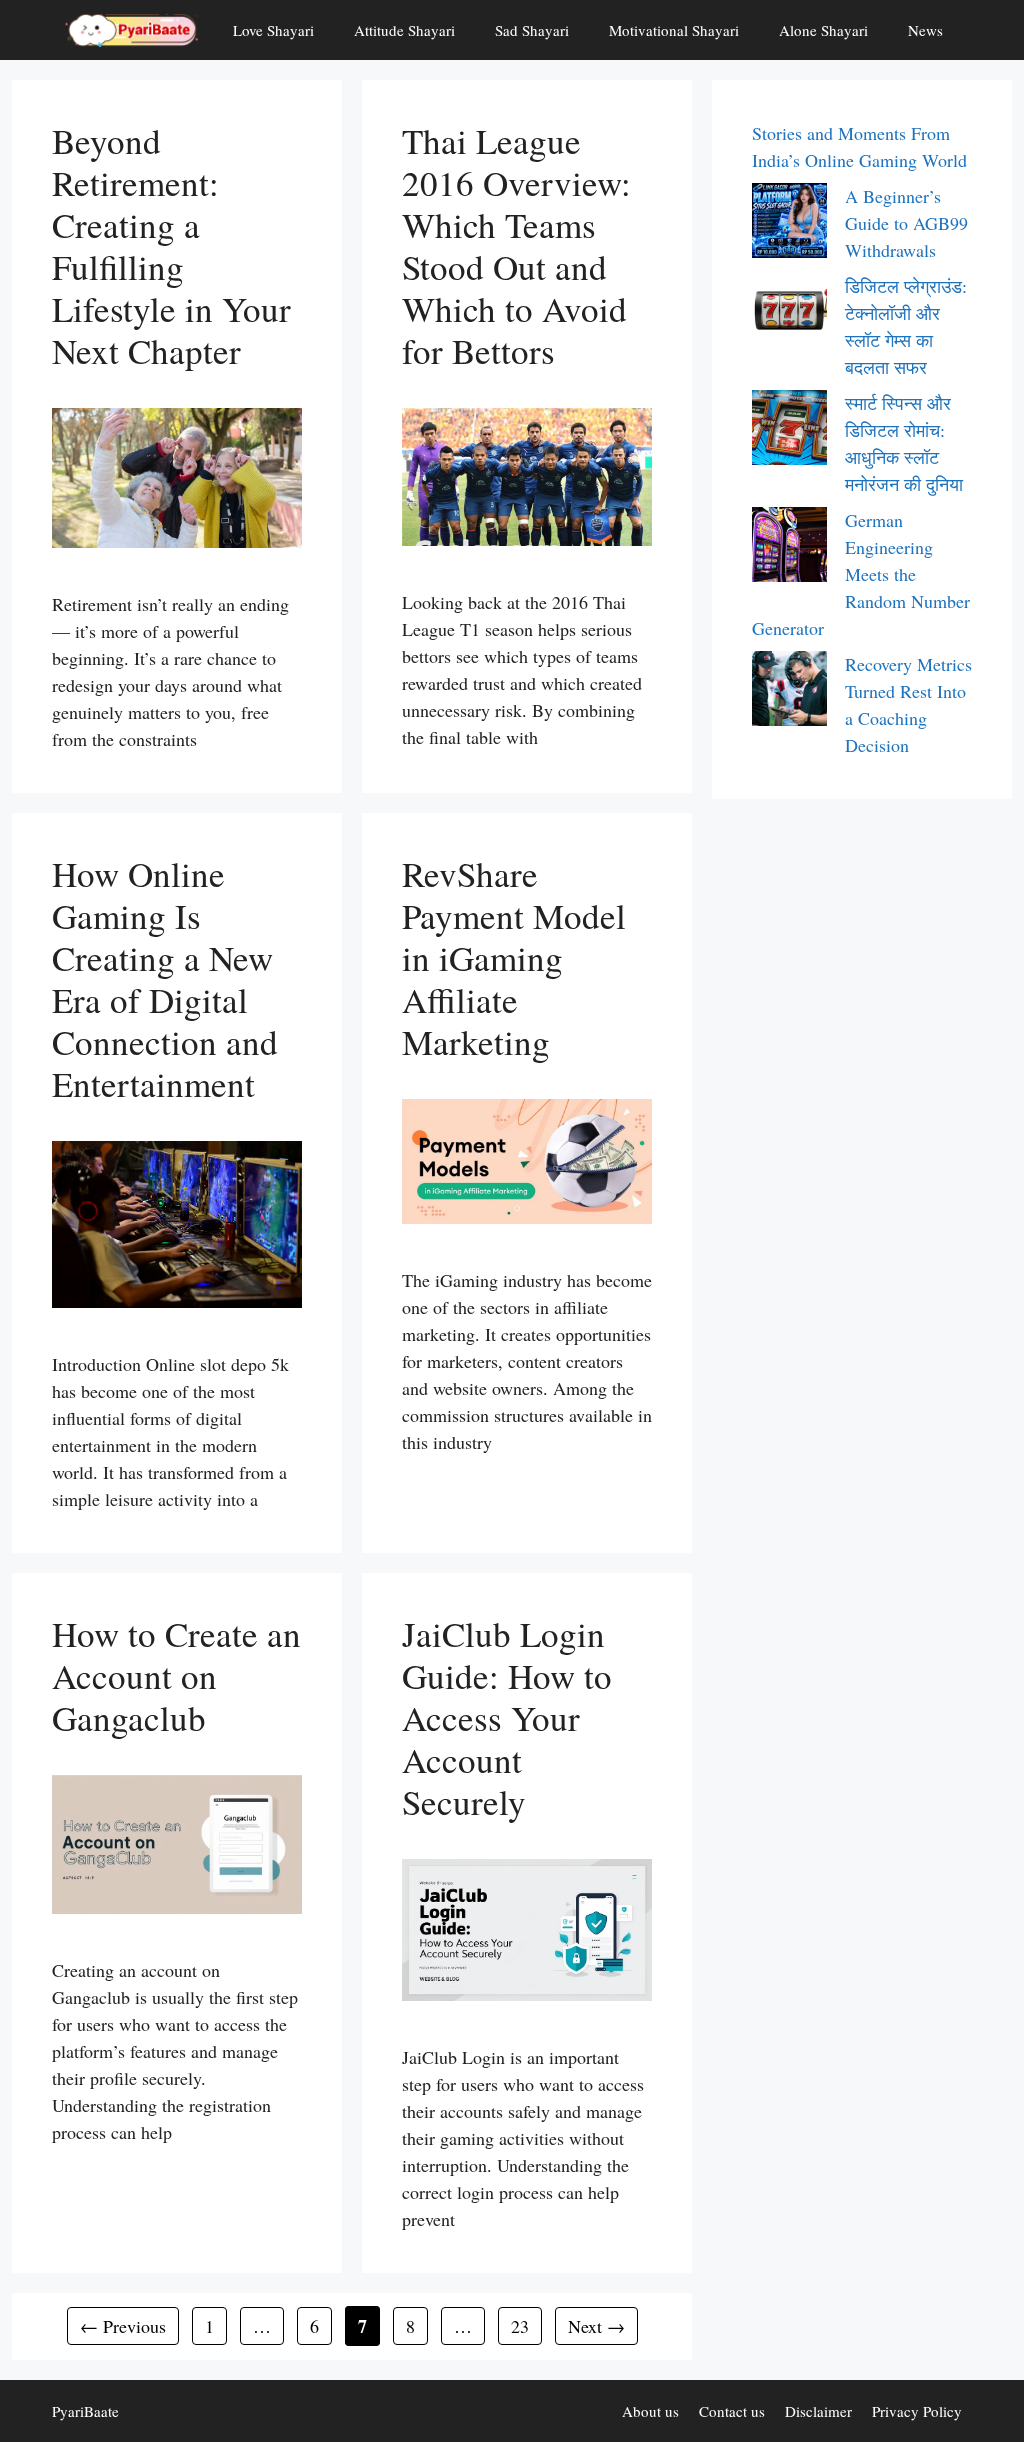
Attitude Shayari (404, 30)
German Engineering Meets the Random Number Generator (861, 574)
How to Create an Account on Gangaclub (176, 1675)
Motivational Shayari (674, 30)
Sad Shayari (532, 30)
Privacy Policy (917, 2411)
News (925, 30)
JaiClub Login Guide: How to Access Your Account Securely (507, 1717)
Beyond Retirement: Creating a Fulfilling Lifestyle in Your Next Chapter (171, 245)
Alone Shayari (823, 30)
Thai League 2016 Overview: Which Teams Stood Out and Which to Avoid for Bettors (516, 245)
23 (526, 2325)
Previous (123, 2326)
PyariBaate (85, 2411)
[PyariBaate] (132, 30)
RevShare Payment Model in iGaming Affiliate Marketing (514, 957)
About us (650, 2411)
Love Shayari (273, 30)
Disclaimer (818, 2411)
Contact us (732, 2411)
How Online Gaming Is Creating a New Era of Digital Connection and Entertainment (165, 978)
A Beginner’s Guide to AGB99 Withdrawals (906, 223)
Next (596, 2326)
